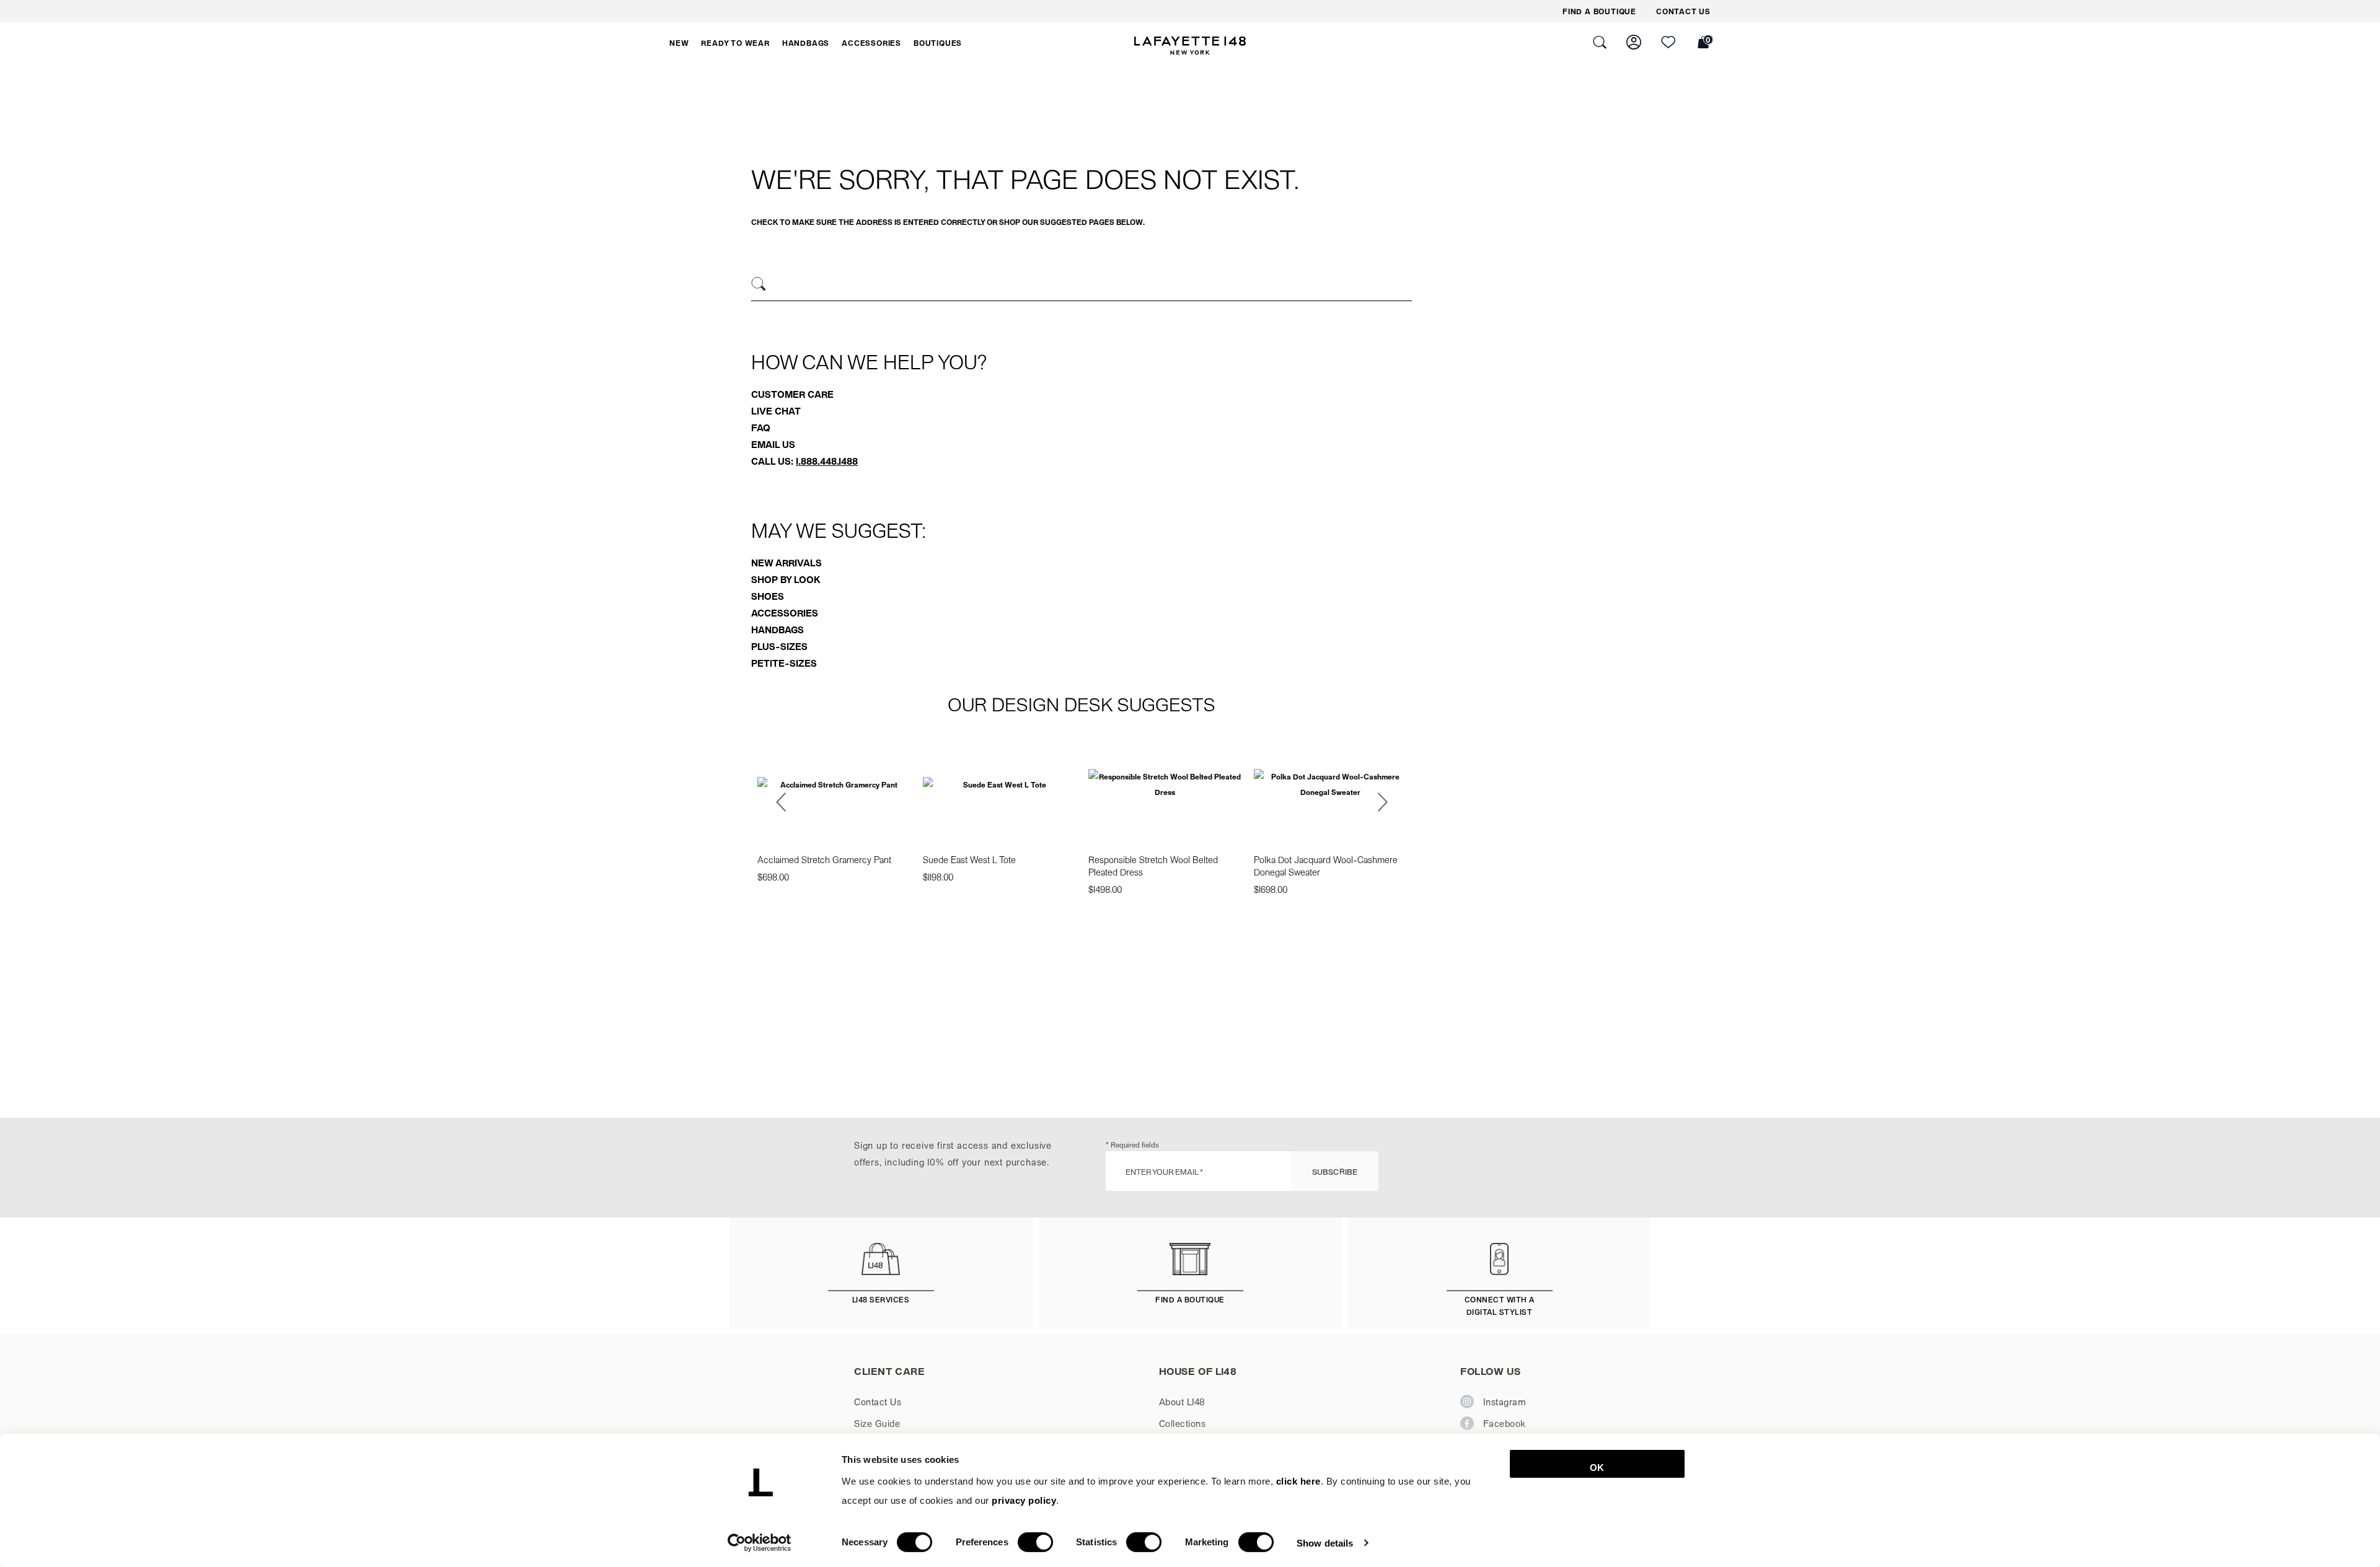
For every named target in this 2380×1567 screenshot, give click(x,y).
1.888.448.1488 (827, 461)
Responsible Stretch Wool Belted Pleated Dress (1153, 866)
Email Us (773, 444)
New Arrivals (787, 563)
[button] (679, 43)
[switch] (1035, 1542)
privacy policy (1024, 1500)
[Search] (759, 284)
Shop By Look (786, 579)
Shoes (768, 596)
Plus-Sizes (779, 646)
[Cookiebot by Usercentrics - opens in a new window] (760, 1543)
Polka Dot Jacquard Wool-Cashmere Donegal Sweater (1326, 866)
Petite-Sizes (784, 663)
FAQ (761, 428)
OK (1597, 1468)
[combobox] (1082, 286)
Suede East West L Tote (969, 859)
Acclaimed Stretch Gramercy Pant (824, 859)
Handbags (778, 630)
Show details (1325, 1543)
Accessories (785, 613)
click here (1298, 1481)
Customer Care (792, 394)
